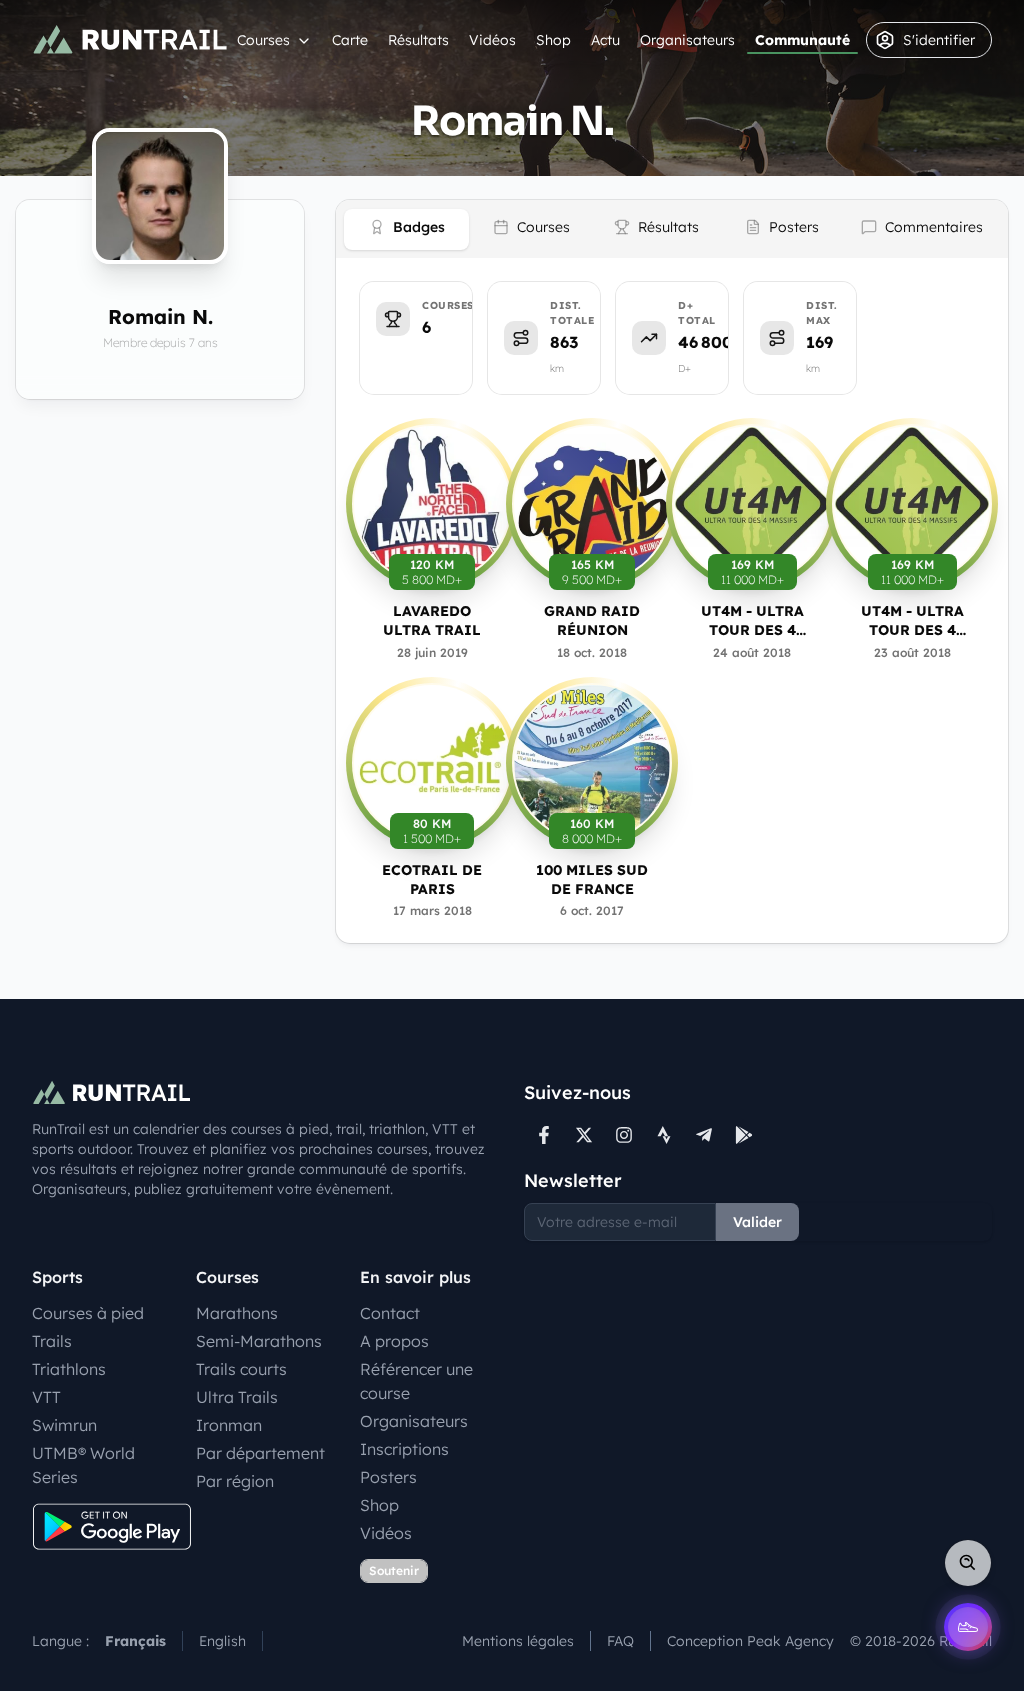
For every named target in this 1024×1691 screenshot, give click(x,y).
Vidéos (492, 40)
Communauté (802, 40)
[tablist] (672, 229)
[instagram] (624, 1135)
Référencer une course (416, 1381)
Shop (553, 40)
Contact (390, 1313)
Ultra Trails (237, 1397)
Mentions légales (518, 1641)
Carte (350, 40)
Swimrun (64, 1425)
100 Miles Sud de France (592, 879)
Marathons (237, 1313)
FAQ (620, 1641)
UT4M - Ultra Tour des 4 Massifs (752, 621)
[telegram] (704, 1135)
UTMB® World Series (83, 1465)
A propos (394, 1341)
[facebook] (544, 1135)
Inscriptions (404, 1449)
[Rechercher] (968, 1563)
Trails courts (241, 1369)
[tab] (406, 229)
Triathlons (69, 1369)
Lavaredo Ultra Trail (432, 620)
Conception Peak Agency (750, 1641)
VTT (46, 1397)
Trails (52, 1341)
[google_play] (744, 1135)
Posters (388, 1477)
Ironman (229, 1425)
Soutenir (394, 1570)
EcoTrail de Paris (432, 879)
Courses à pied (88, 1313)
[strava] (664, 1135)
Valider (757, 1222)
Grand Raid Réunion (592, 620)
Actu (605, 40)
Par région (235, 1481)
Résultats (418, 40)
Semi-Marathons (259, 1341)
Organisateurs (687, 40)
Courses (263, 40)
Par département (260, 1453)
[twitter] (584, 1135)
